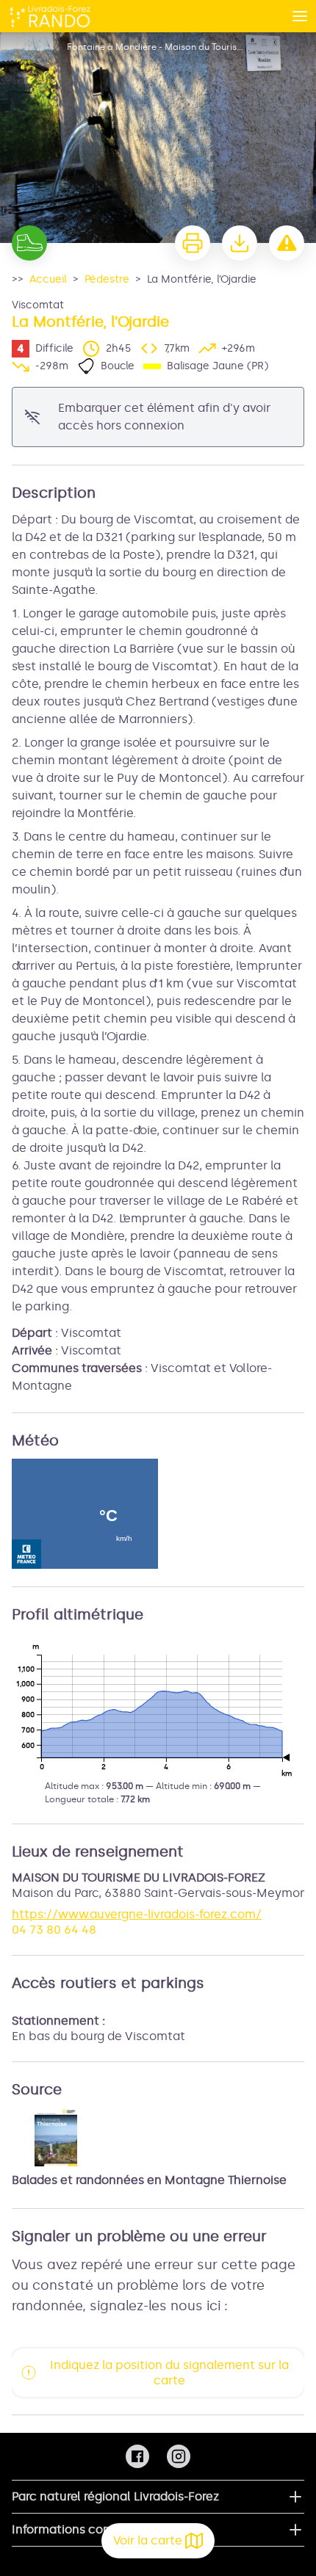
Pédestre (107, 279)
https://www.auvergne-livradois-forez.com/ (137, 1914)
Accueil (48, 279)
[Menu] (300, 16)
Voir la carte (148, 2540)
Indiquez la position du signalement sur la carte (169, 2373)
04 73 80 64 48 (54, 1930)
